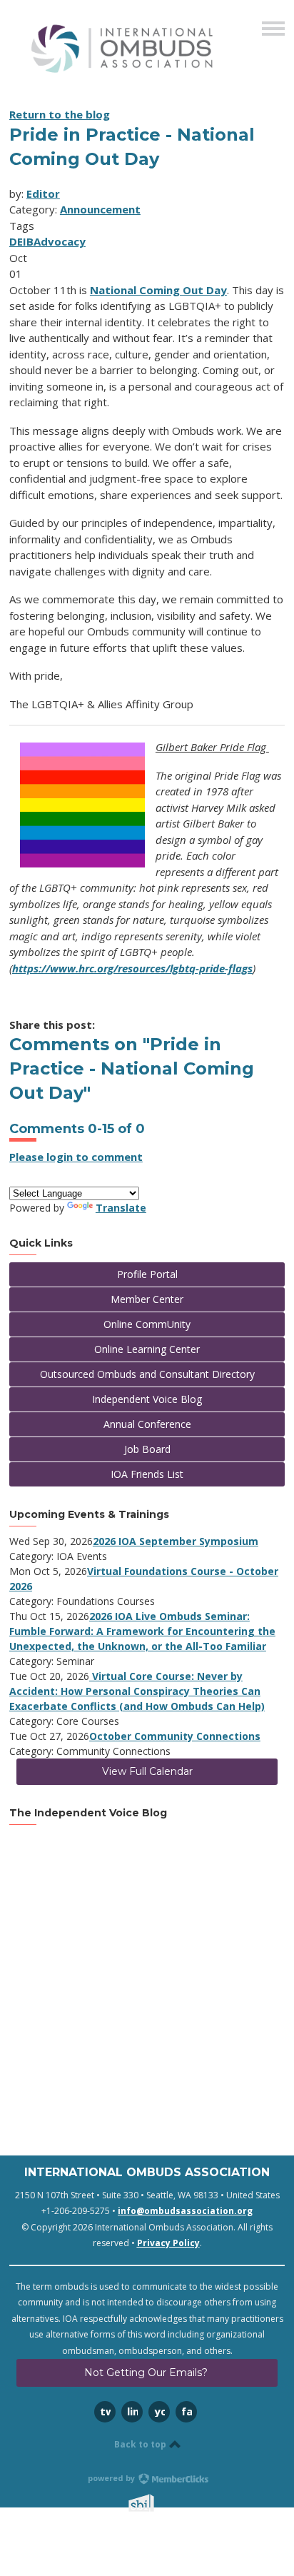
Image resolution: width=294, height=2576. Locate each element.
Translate (121, 1208)
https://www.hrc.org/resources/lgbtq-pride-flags (132, 968)
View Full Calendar (147, 1771)
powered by (112, 2478)
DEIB (21, 241)
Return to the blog (60, 114)
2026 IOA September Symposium (176, 1541)
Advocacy (60, 241)
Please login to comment (76, 1157)
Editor (43, 193)
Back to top (141, 2444)
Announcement (100, 209)
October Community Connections (175, 1736)
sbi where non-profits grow (160, 2503)
